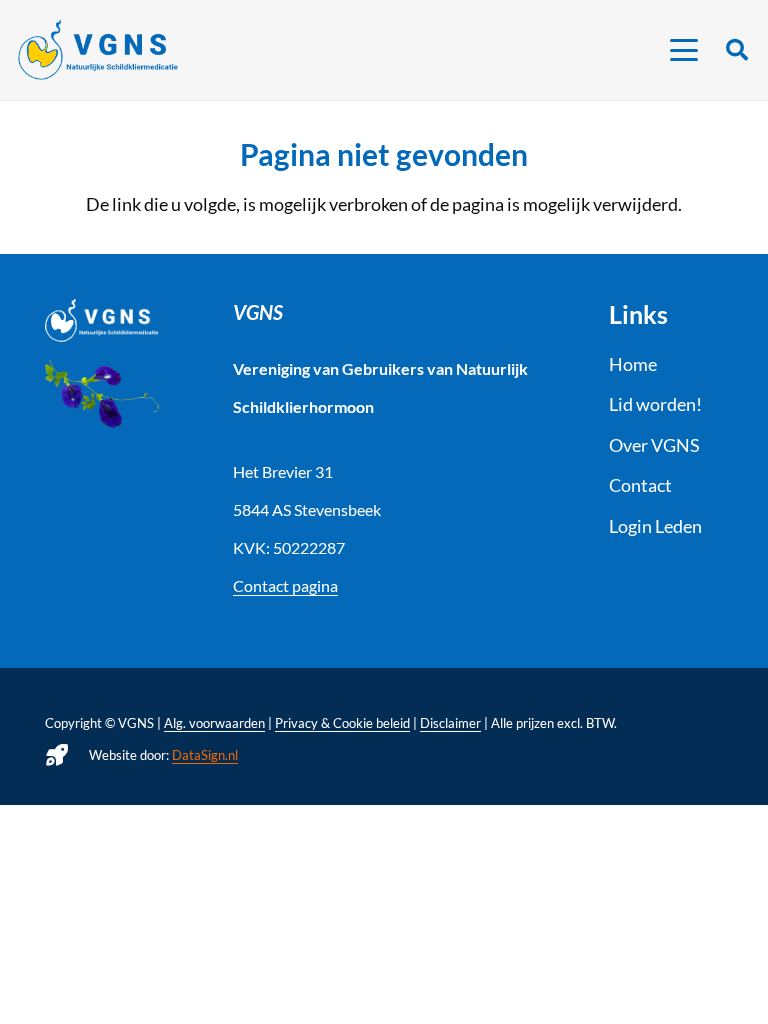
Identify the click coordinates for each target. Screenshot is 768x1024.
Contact (640, 485)
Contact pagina (285, 585)
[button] (684, 50)
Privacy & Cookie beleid (342, 723)
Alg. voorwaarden (214, 723)
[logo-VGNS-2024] (98, 50)
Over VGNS (654, 445)
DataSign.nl (205, 755)
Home (633, 364)
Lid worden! (655, 404)
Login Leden (655, 526)
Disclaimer (450, 723)
